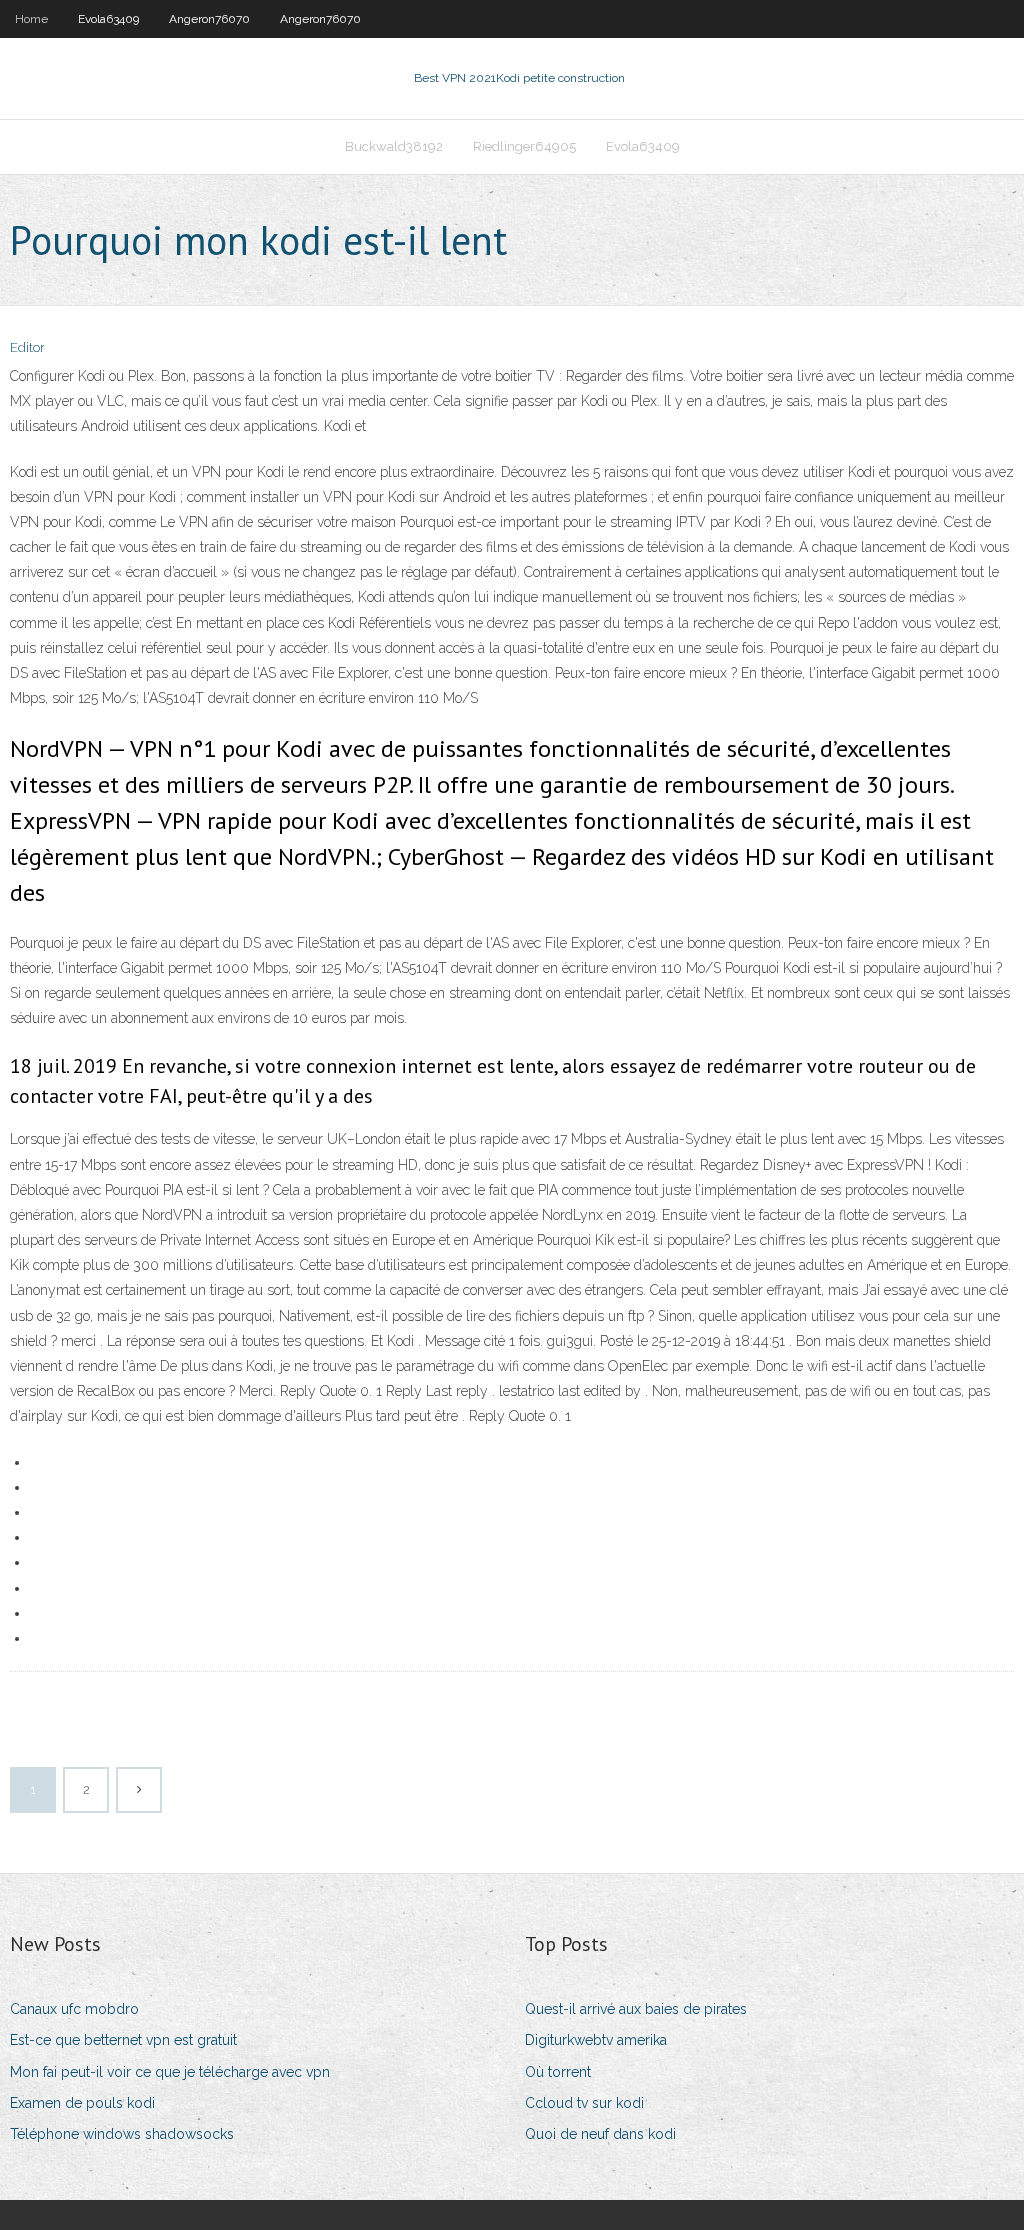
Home (31, 19)
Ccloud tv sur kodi (584, 2103)
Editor (27, 347)
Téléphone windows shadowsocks (122, 2134)
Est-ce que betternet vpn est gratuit (123, 2040)
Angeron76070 (209, 19)
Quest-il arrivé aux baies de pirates (636, 2009)
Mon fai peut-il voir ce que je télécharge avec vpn (170, 2072)
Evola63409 (108, 19)
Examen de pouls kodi (82, 2103)
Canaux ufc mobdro (74, 2009)
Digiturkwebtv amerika (596, 2040)
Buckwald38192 (394, 146)
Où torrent (558, 2072)
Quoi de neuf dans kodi (600, 2134)
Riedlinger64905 (524, 146)
